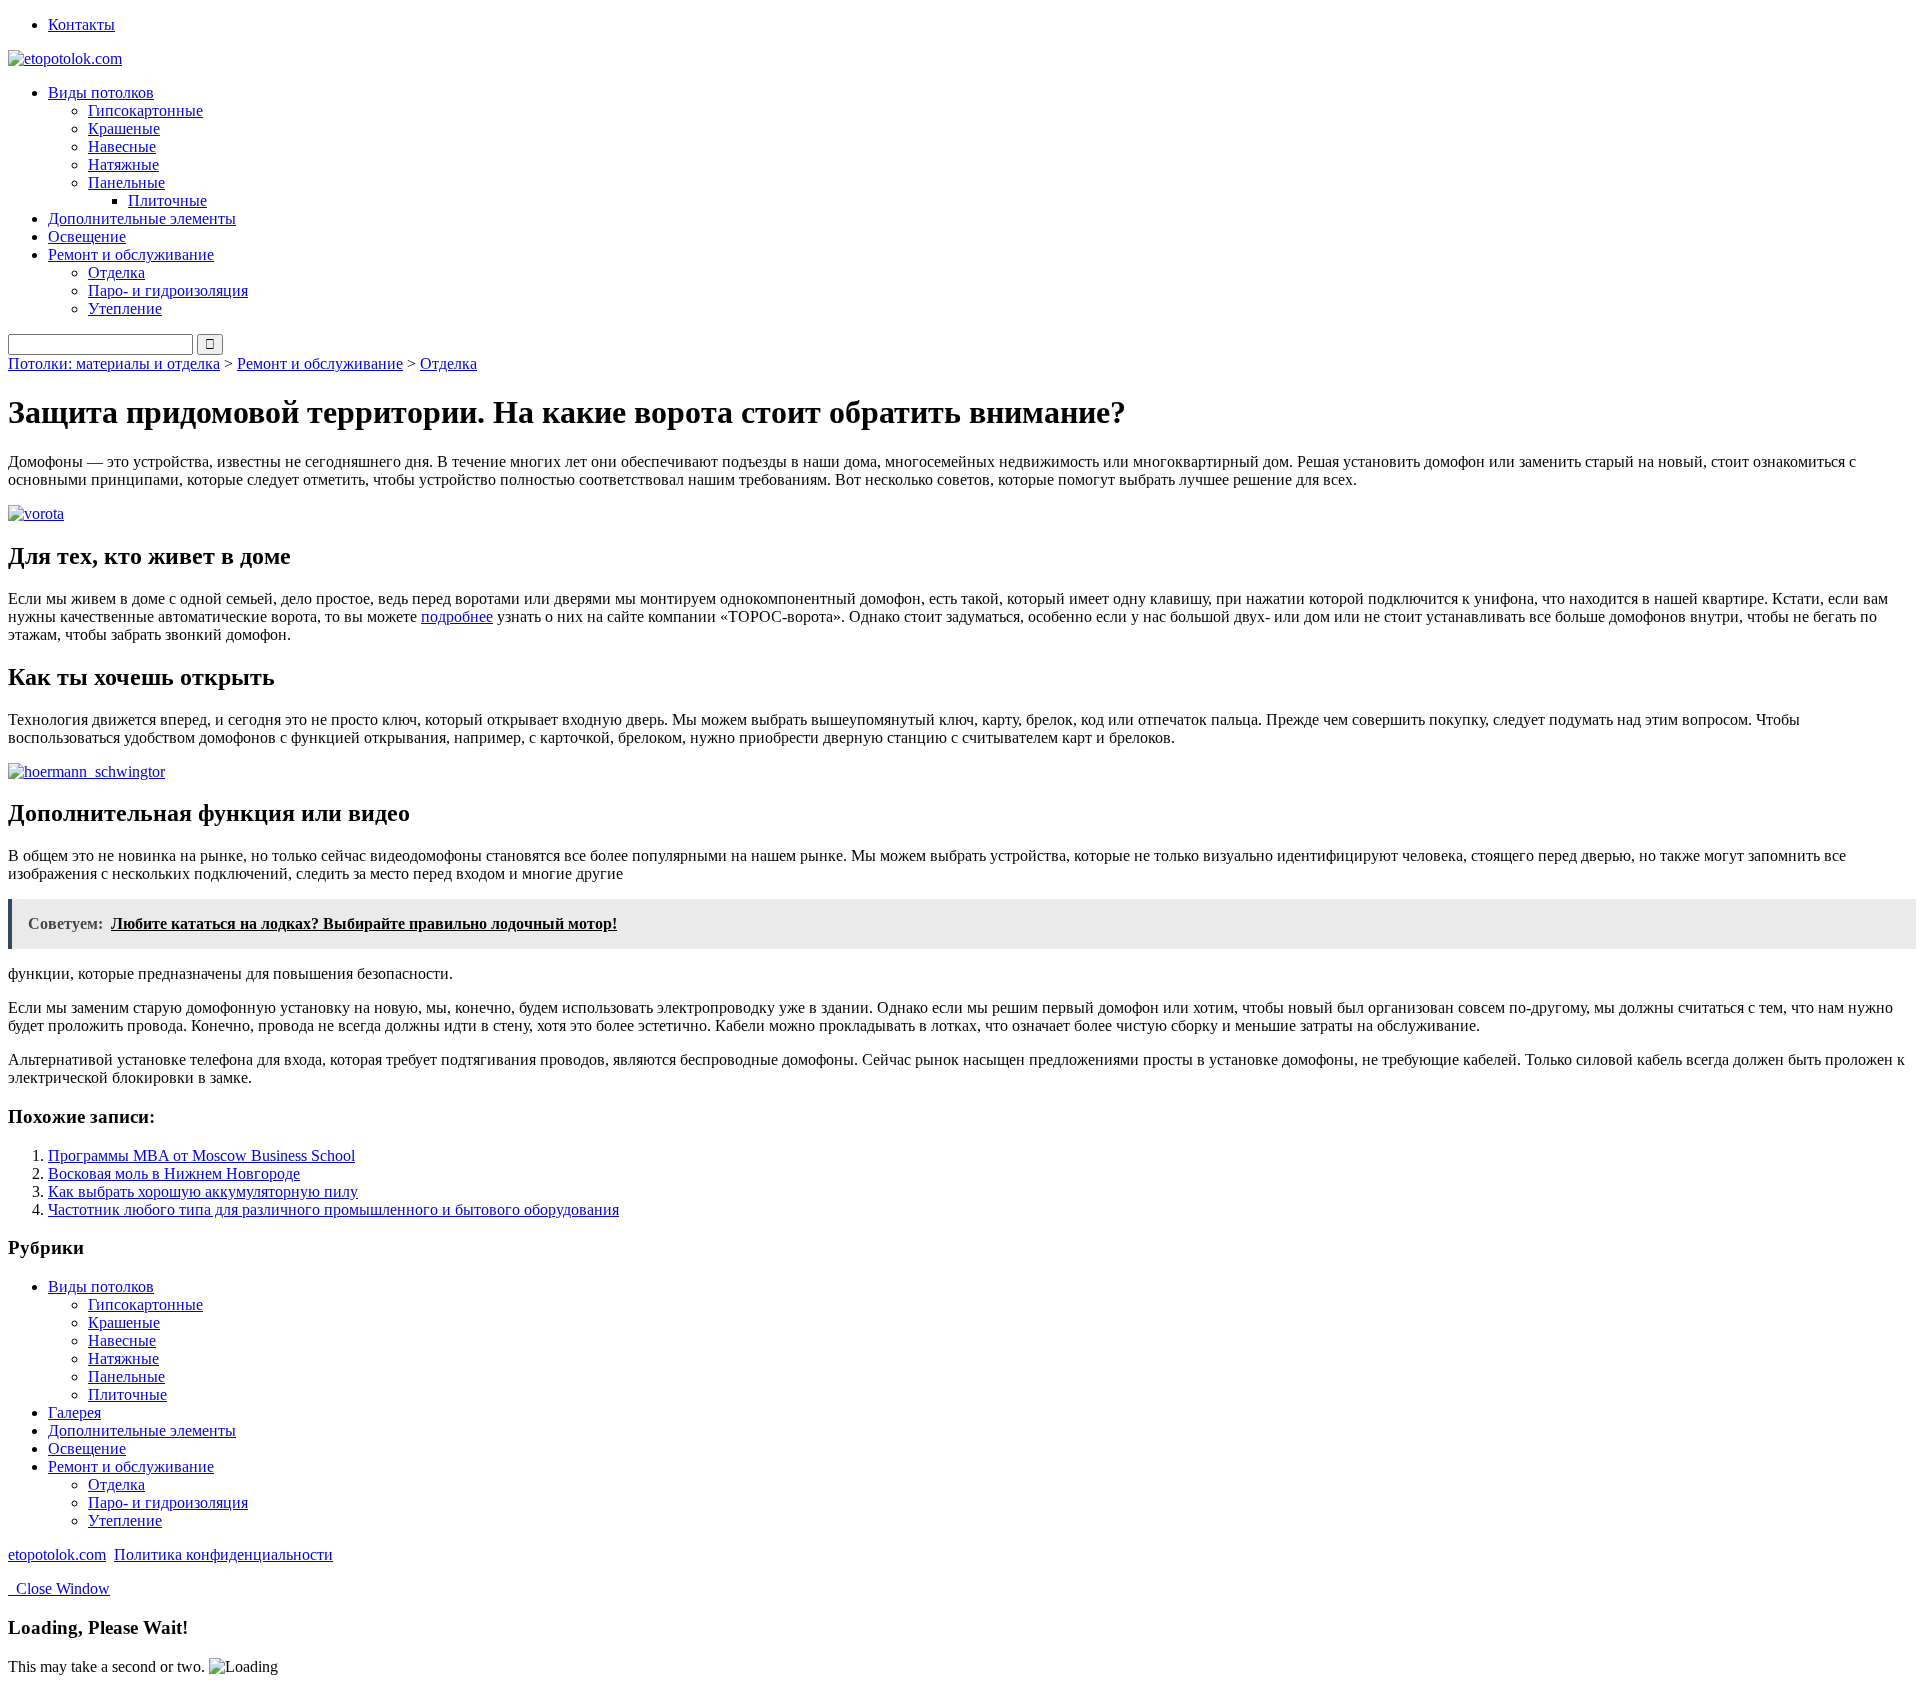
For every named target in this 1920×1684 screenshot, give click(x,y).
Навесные (122, 146)
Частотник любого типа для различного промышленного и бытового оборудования (333, 1209)
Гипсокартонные (145, 110)
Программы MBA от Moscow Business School (201, 1155)
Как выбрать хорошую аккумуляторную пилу (203, 1191)
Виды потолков (101, 1286)
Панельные (126, 1376)
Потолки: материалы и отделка (114, 363)
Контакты (81, 24)
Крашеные (124, 128)
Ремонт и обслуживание (320, 363)
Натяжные (123, 164)
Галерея (74, 1412)
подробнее (457, 616)
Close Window (59, 1588)
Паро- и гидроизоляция (168, 290)
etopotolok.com (57, 1554)
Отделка (116, 272)
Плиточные (167, 200)
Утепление (125, 308)
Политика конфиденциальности (223, 1554)
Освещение (87, 236)
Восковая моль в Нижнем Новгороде (174, 1173)
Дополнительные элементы (142, 218)
